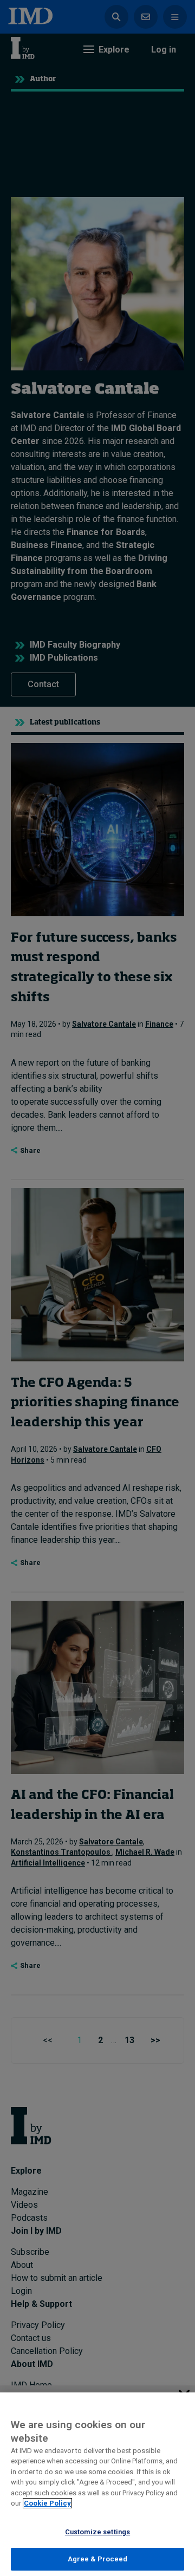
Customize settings (97, 2532)
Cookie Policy (47, 2503)
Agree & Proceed (98, 2559)
